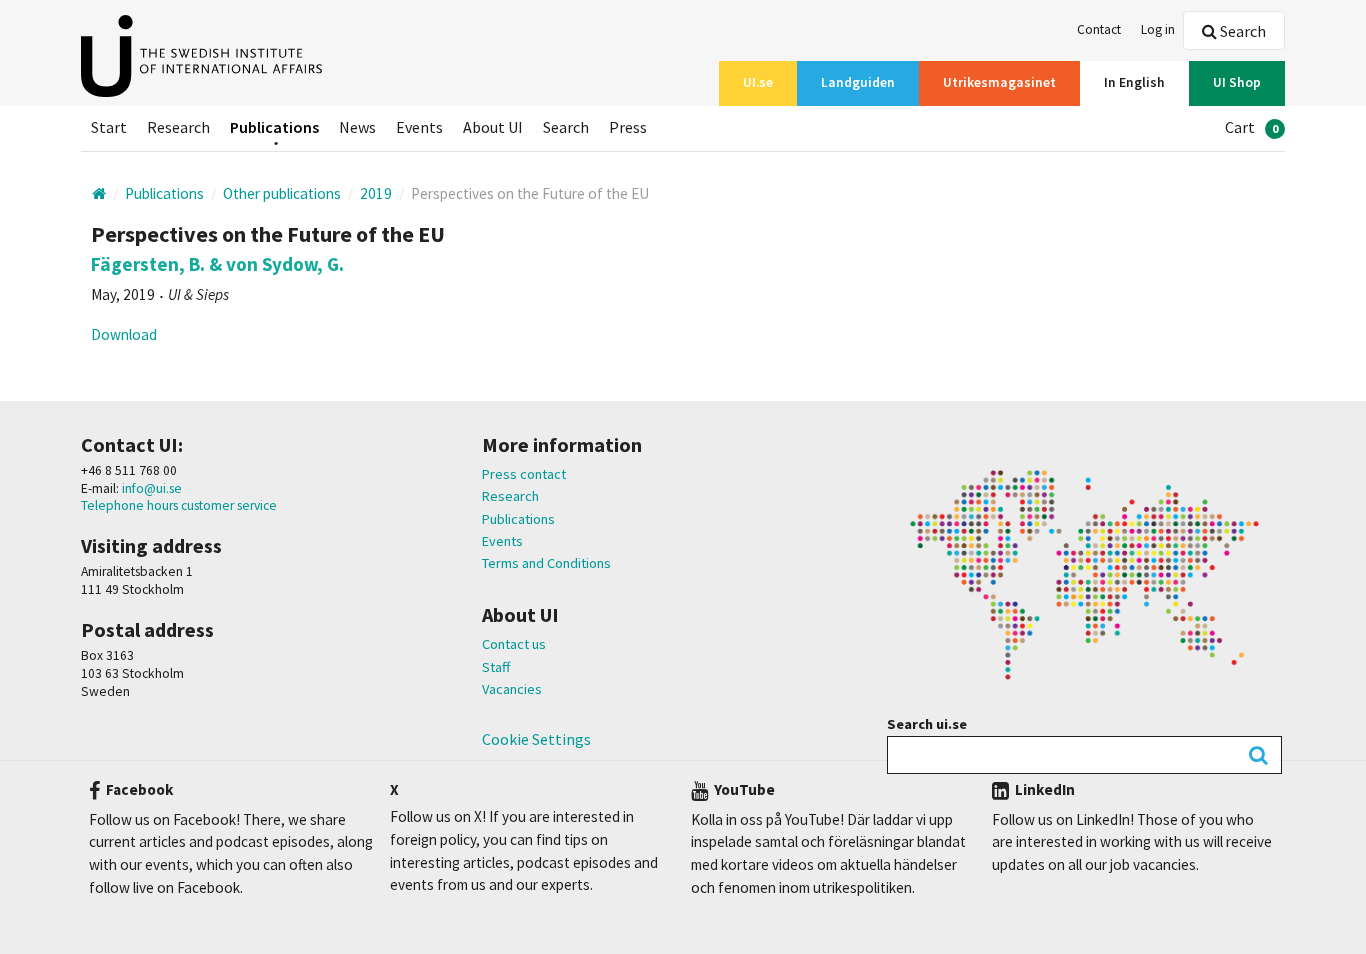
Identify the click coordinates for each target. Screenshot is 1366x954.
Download (124, 334)
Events (502, 541)
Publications (518, 519)
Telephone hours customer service (179, 505)
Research (510, 496)
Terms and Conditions (546, 563)
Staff (496, 667)
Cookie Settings (536, 739)
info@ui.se (150, 488)
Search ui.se (927, 724)
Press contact (524, 474)
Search (1241, 31)
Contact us (514, 644)
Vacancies (512, 689)
